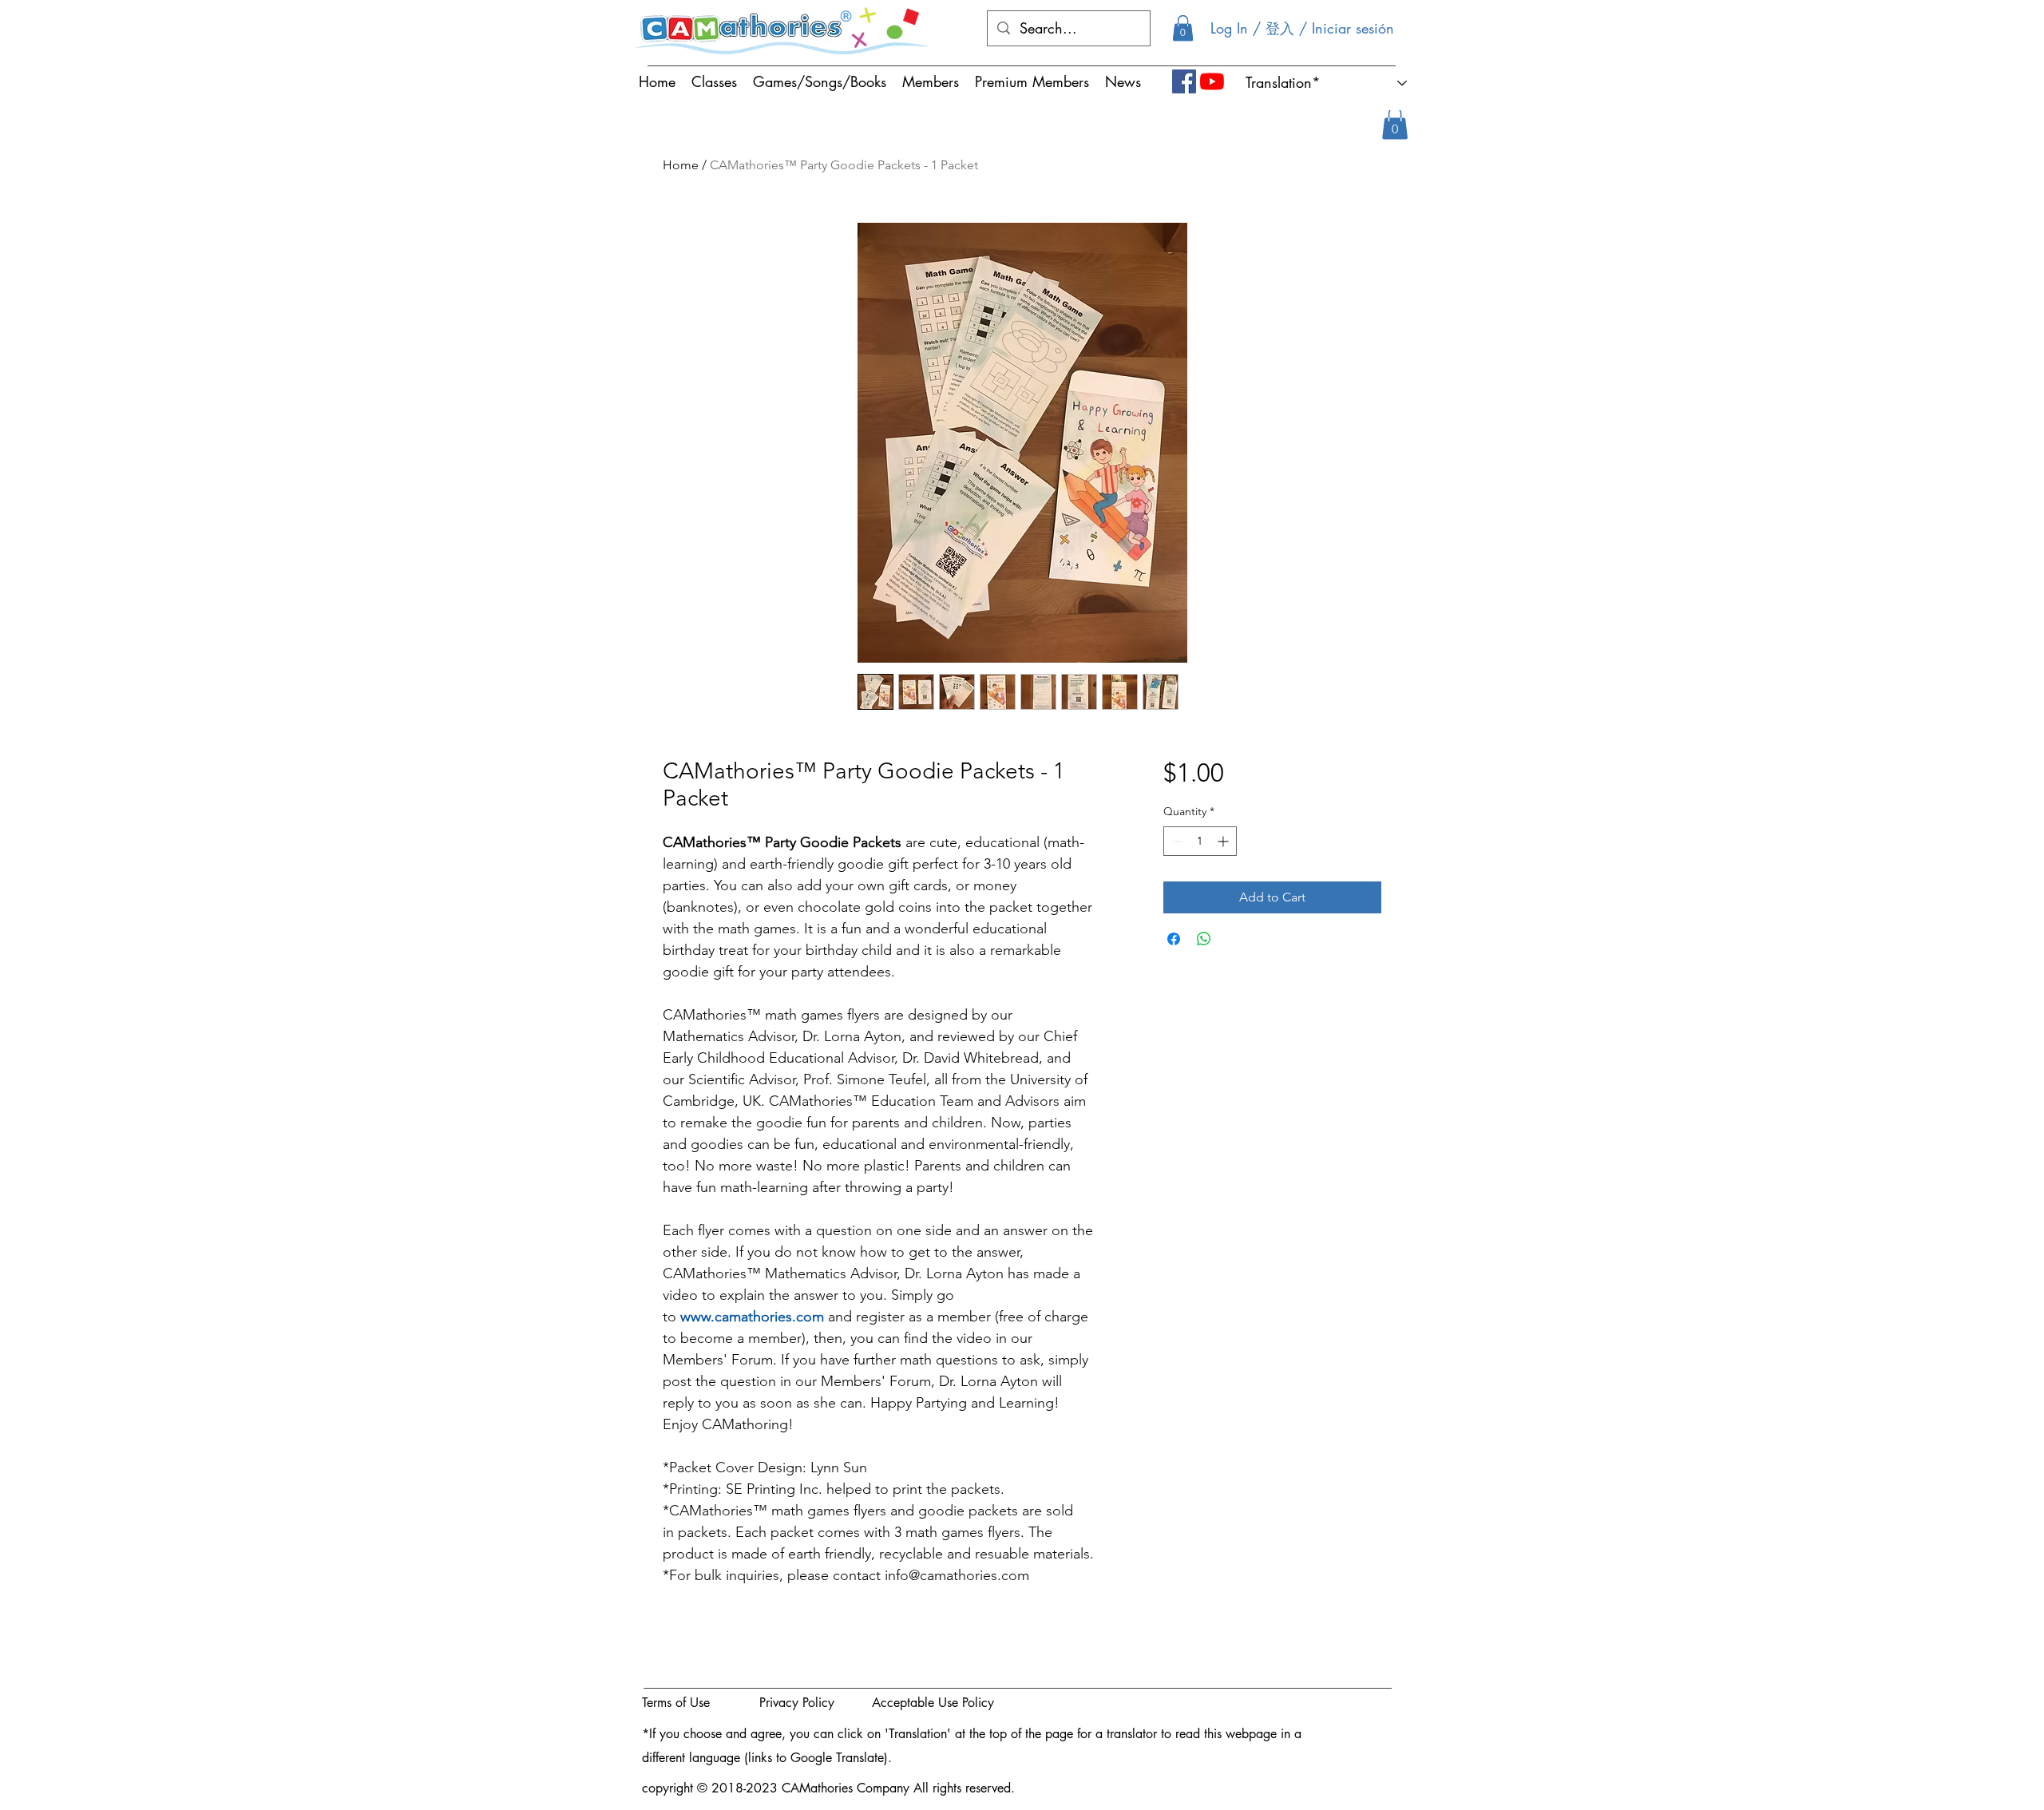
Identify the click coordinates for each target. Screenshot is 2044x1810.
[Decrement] (1176, 841)
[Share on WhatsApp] (1204, 939)
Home (681, 165)
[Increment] (1224, 841)
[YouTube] (1212, 81)
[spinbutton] (1200, 841)
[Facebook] (1184, 81)
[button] (1183, 28)
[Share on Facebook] (1174, 939)
